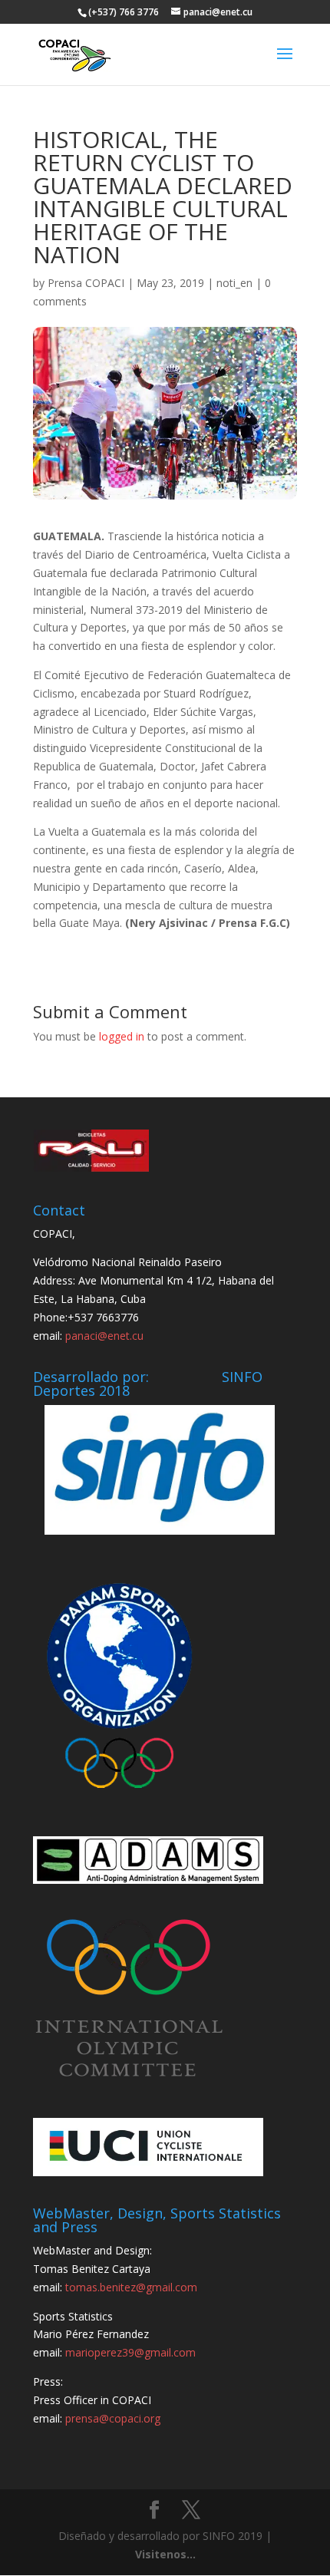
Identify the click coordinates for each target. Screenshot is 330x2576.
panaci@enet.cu (104, 1336)
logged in (122, 1036)
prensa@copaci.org (113, 2418)
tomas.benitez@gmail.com (131, 2287)
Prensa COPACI (86, 283)
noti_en (234, 283)
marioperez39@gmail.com (130, 2352)
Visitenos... (165, 2554)
